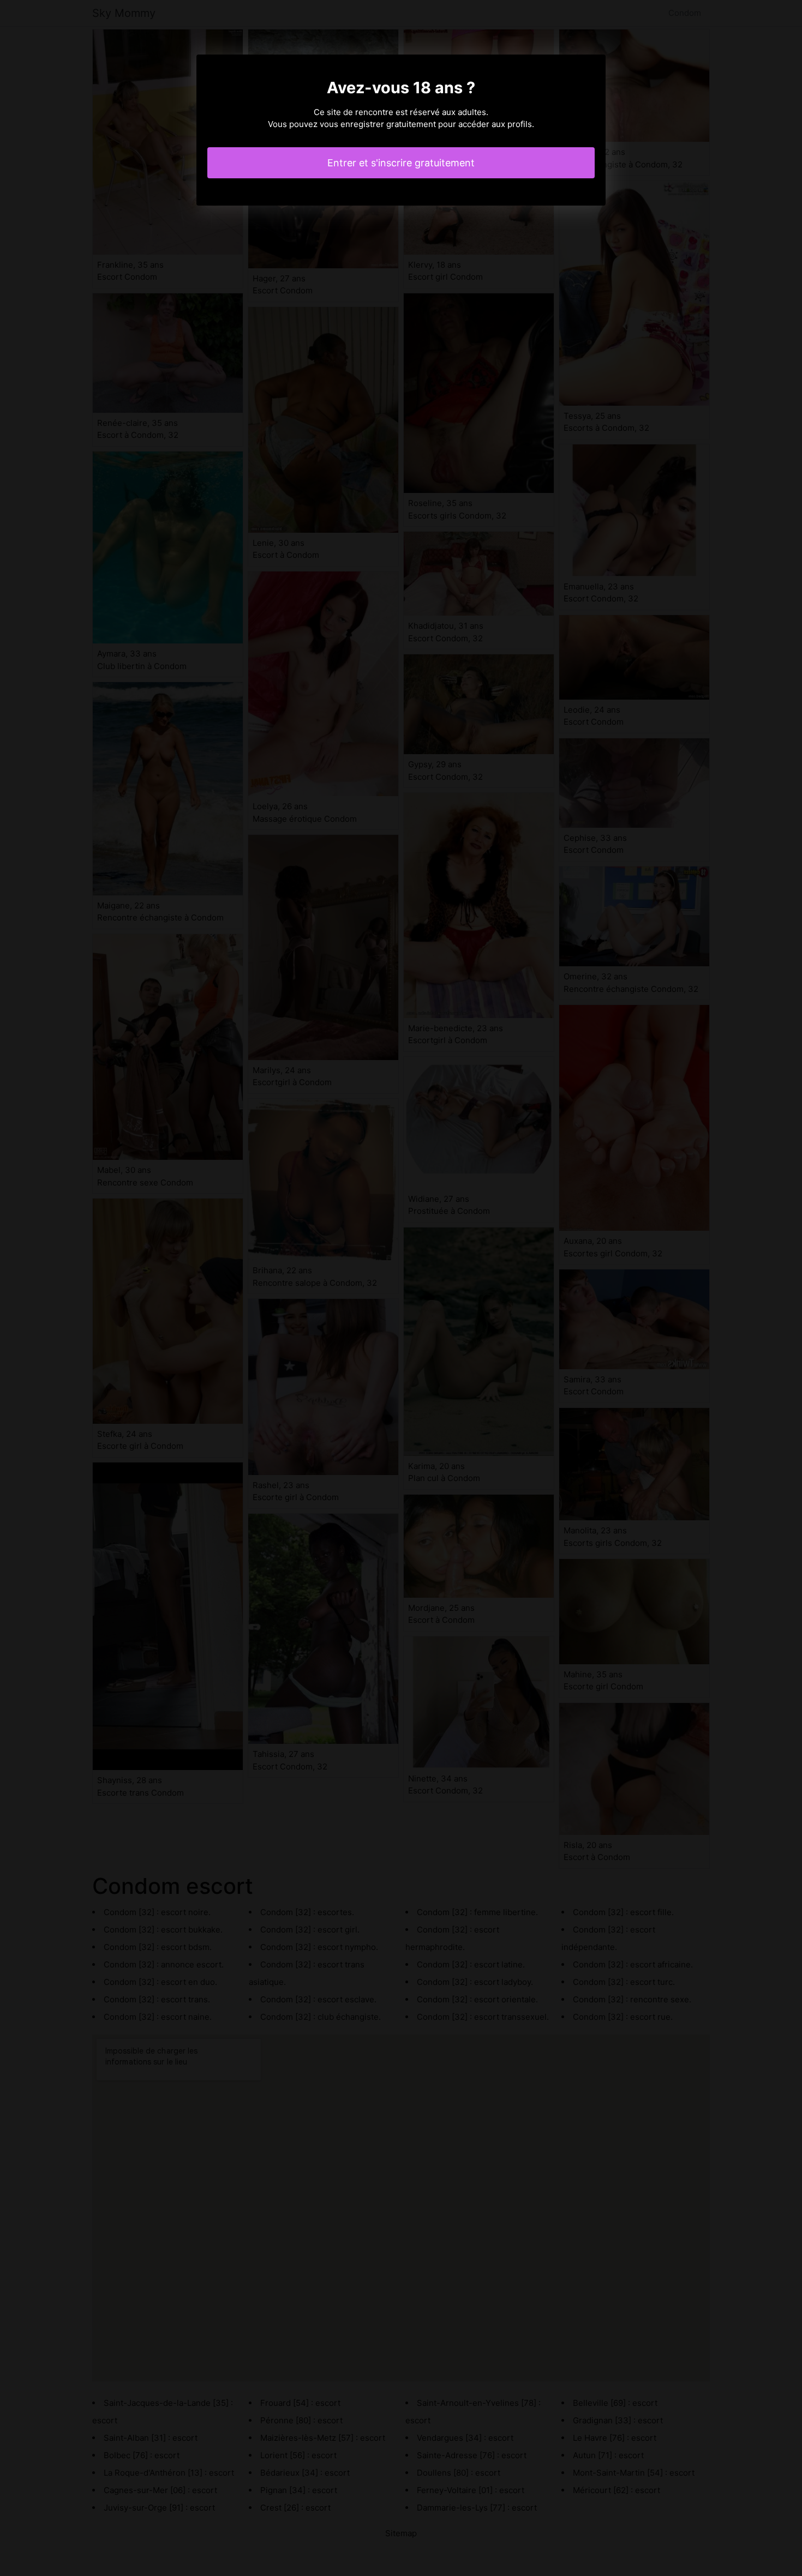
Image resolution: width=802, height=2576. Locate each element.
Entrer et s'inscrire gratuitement (401, 163)
